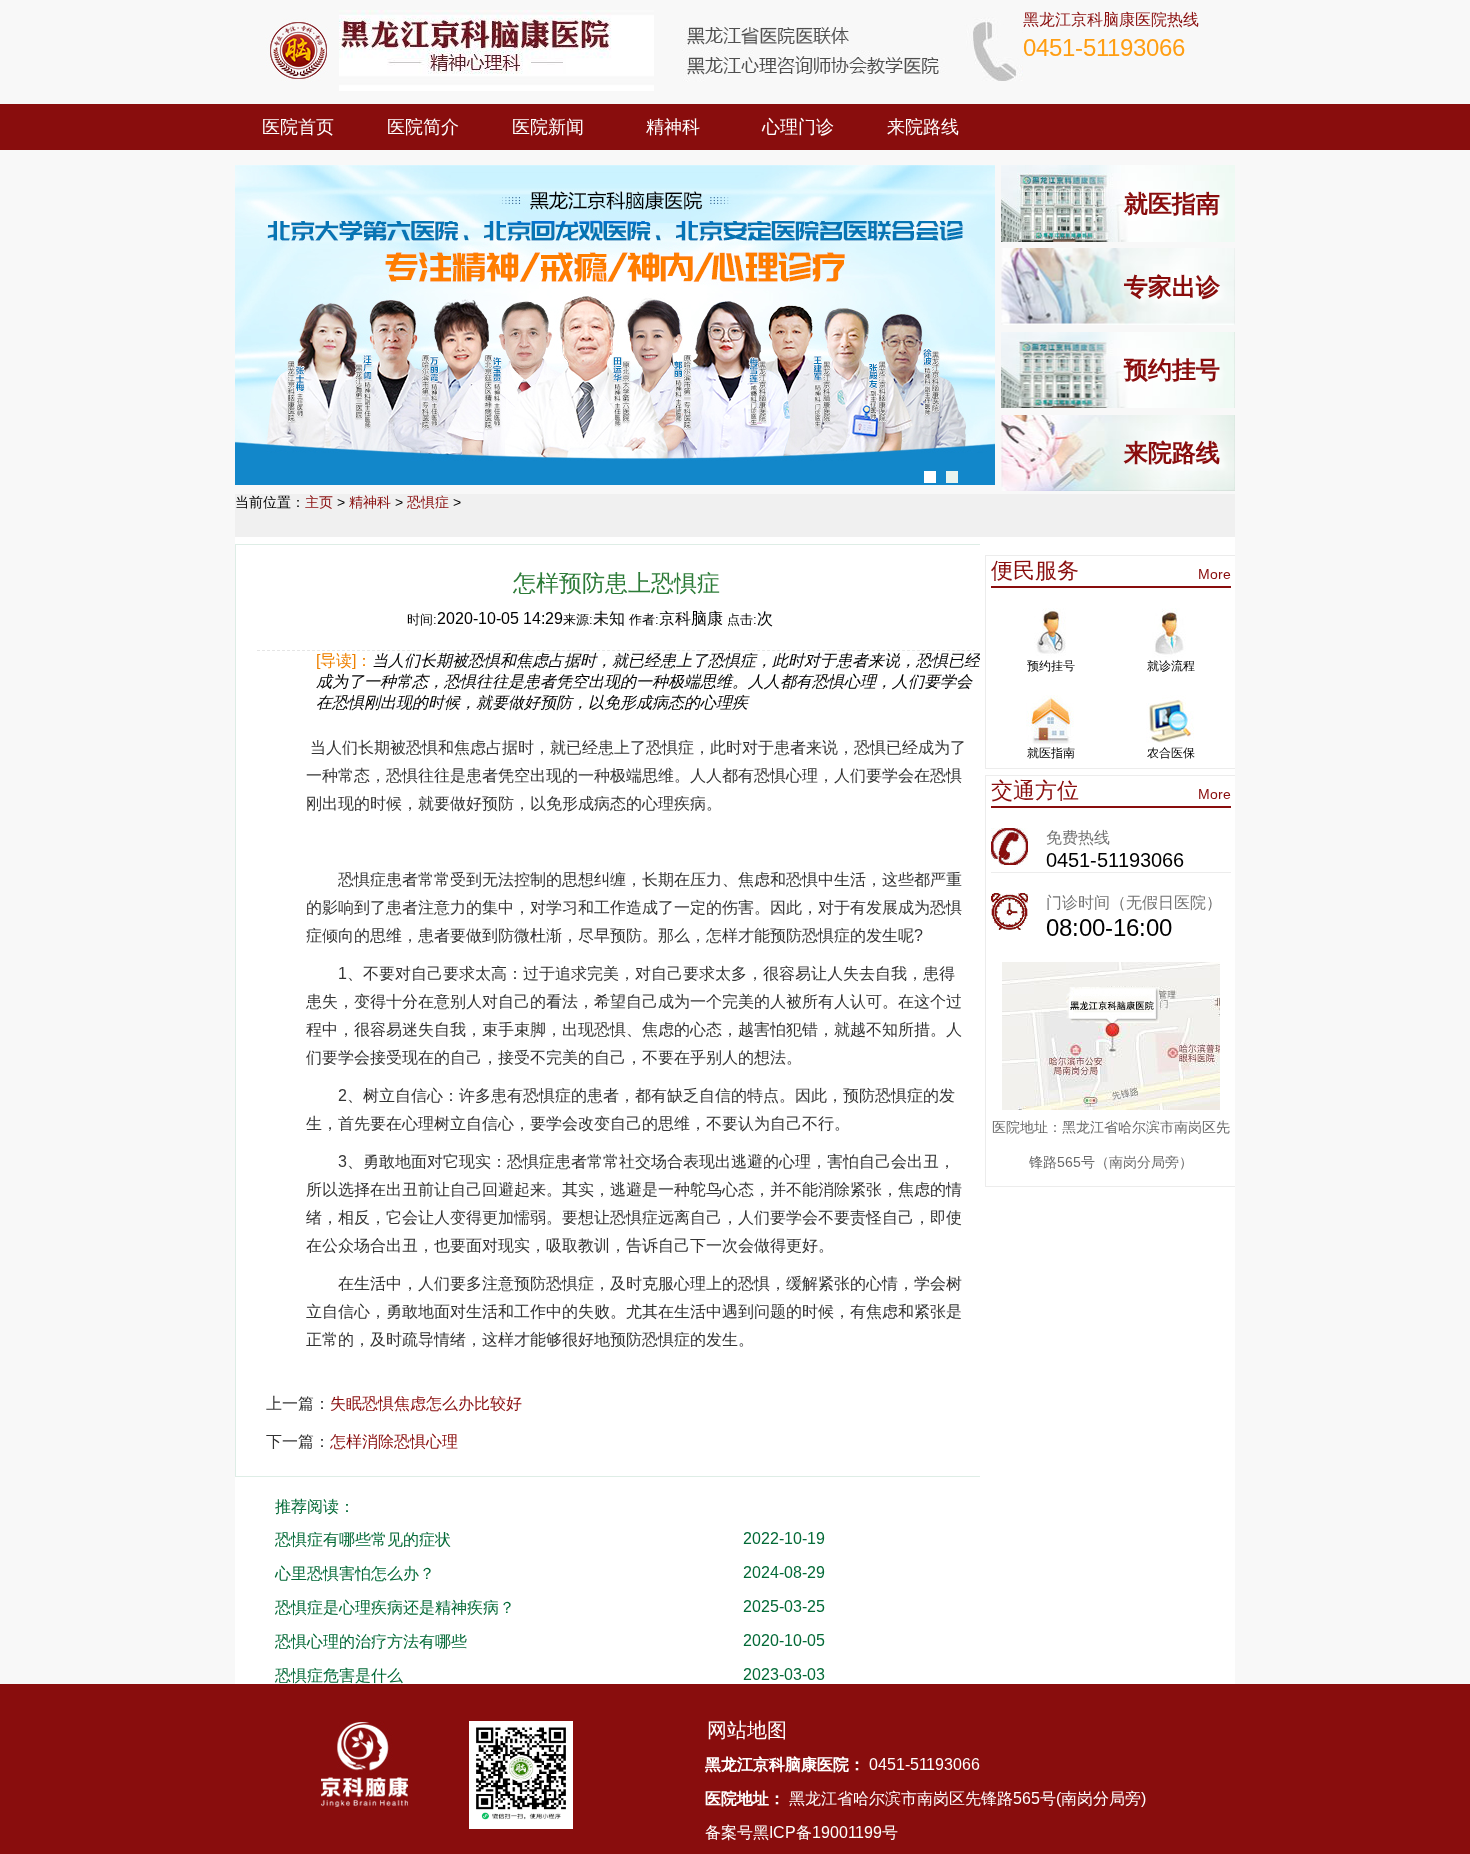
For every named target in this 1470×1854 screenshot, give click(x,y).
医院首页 (298, 127)
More (1214, 574)
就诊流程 (1171, 666)
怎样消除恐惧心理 (394, 1441)
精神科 (673, 127)
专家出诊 (1172, 286)
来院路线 (923, 127)
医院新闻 (548, 127)
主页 (319, 502)
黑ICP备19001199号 (825, 1832)
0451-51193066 (1115, 860)
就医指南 (1172, 203)
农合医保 (1171, 753)
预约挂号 (1172, 369)
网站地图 (747, 1730)
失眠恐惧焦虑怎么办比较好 (426, 1403)
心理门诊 (798, 127)
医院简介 (423, 127)
